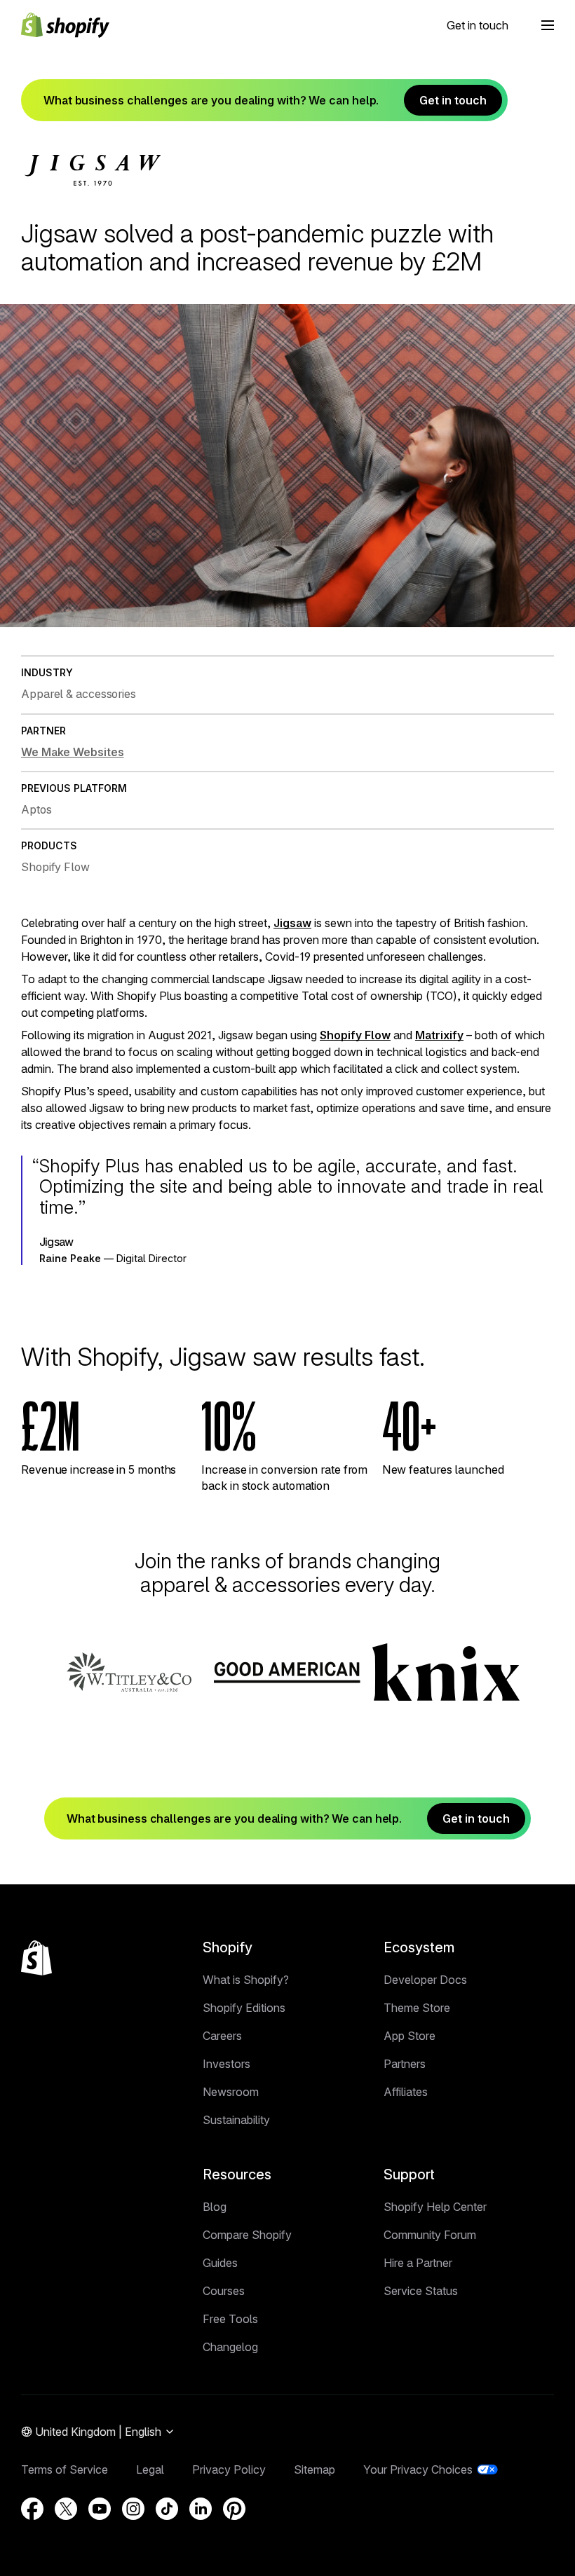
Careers (222, 2036)
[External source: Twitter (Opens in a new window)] (66, 2509)
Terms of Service (65, 2469)
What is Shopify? (246, 1980)
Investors (226, 2064)
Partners (405, 2064)
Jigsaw (292, 923)
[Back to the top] (36, 1958)
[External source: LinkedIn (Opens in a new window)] (201, 2509)
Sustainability (236, 2120)
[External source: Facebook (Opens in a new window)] (32, 2509)
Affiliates (406, 2092)
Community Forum (430, 2235)
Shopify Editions (244, 2008)
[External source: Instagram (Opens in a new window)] (133, 2509)
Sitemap (314, 2469)
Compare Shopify (247, 2235)
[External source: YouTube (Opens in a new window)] (100, 2509)
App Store (410, 2036)
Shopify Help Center (435, 2207)
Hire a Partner (418, 2263)
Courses (224, 2291)
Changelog (230, 2347)
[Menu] (548, 25)
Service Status (421, 2291)
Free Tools (230, 2319)
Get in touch (478, 25)
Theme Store (417, 2008)
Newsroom (231, 2092)
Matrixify (439, 1035)
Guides (220, 2263)
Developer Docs (425, 1980)
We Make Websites (72, 752)
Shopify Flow (355, 1035)
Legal (150, 2469)
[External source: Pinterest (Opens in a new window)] (234, 2509)
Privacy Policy (229, 2469)
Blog (215, 2207)
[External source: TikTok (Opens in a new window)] (167, 2509)
